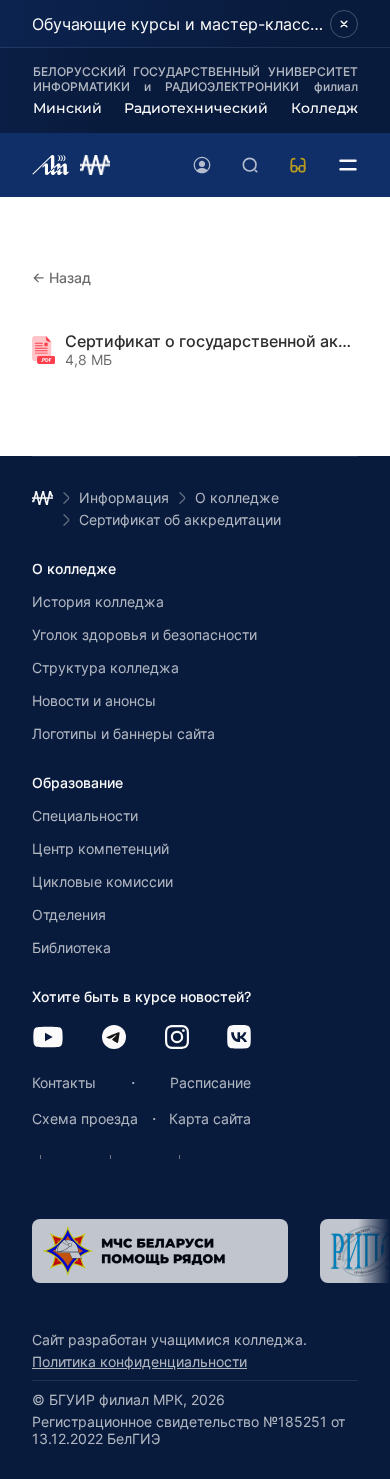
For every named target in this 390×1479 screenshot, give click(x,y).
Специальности (85, 815)
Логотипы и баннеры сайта (123, 733)
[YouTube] (48, 1038)
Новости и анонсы (94, 700)
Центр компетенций (100, 848)
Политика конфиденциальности (139, 1361)
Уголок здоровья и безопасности (144, 634)
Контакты (64, 1082)
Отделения (69, 914)
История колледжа (98, 601)
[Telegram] (114, 1038)
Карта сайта (210, 1118)
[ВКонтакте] (239, 1038)
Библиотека (71, 947)
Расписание (210, 1082)
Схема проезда (85, 1118)
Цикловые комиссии (102, 881)
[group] (160, 1251)
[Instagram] (177, 1038)
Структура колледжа (105, 667)
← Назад (61, 277)
